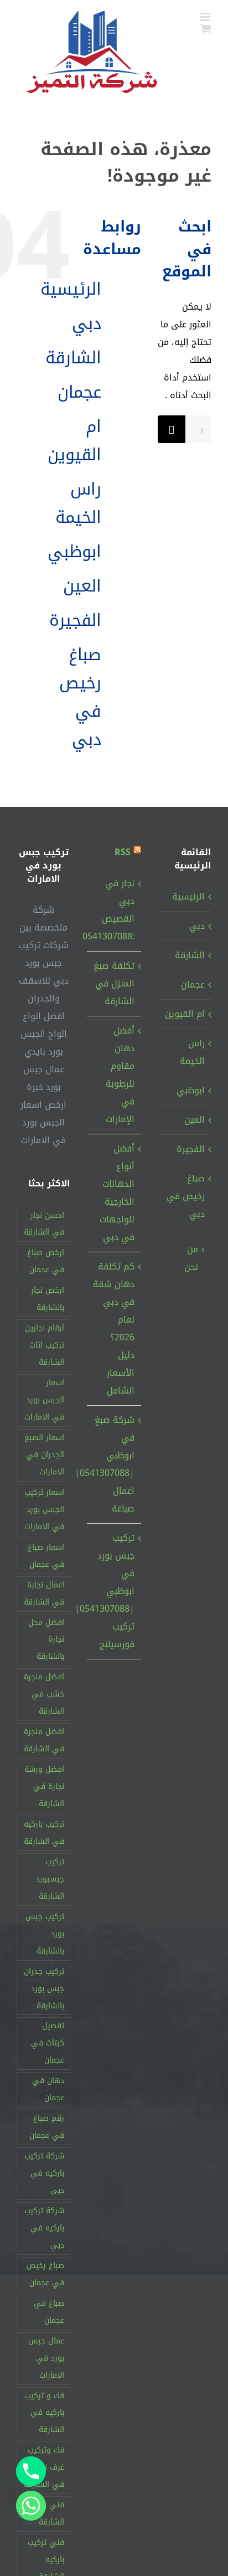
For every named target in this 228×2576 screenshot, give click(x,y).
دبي (87, 323)
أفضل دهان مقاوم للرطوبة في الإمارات (120, 1075)
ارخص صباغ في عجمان (46, 1261)
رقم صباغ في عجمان (47, 2127)
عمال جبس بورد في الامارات (46, 2358)
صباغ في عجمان (49, 2312)
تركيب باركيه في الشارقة (44, 1833)
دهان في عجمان (48, 2089)
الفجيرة (75, 620)
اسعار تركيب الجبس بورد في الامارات (44, 1510)
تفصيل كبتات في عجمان (48, 2043)
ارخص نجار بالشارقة (48, 1299)
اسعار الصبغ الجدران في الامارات (44, 1455)
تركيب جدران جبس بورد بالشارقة (44, 1989)
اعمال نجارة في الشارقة (44, 1593)
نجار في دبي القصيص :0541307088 (113, 910)
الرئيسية (71, 289)
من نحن (191, 1258)
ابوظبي (74, 552)
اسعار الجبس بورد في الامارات (44, 1400)
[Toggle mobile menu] (206, 17)
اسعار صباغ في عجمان (46, 1556)
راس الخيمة (78, 503)
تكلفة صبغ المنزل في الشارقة (114, 983)
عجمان (79, 392)
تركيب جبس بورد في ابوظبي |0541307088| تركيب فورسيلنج (113, 1591)
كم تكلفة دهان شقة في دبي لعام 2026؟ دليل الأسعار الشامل (113, 1328)
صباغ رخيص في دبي (80, 697)
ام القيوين (74, 441)
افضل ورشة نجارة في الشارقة (44, 1786)
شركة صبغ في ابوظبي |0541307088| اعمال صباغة (113, 1464)
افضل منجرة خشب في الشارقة (44, 1694)
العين (82, 586)
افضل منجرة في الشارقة (44, 1740)
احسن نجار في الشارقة (44, 1224)
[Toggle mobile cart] (206, 29)
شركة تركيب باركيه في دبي (44, 2228)
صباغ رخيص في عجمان (45, 2274)
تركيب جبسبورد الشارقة (50, 1879)
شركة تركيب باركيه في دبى (44, 2173)
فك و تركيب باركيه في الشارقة (45, 2413)
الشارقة (73, 358)
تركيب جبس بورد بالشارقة (45, 1934)
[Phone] (31, 2471)
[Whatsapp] (31, 2506)
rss (123, 852)
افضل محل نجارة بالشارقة (46, 1640)
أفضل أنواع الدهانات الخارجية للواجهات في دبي (117, 1193)
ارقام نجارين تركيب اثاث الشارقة (45, 1345)
